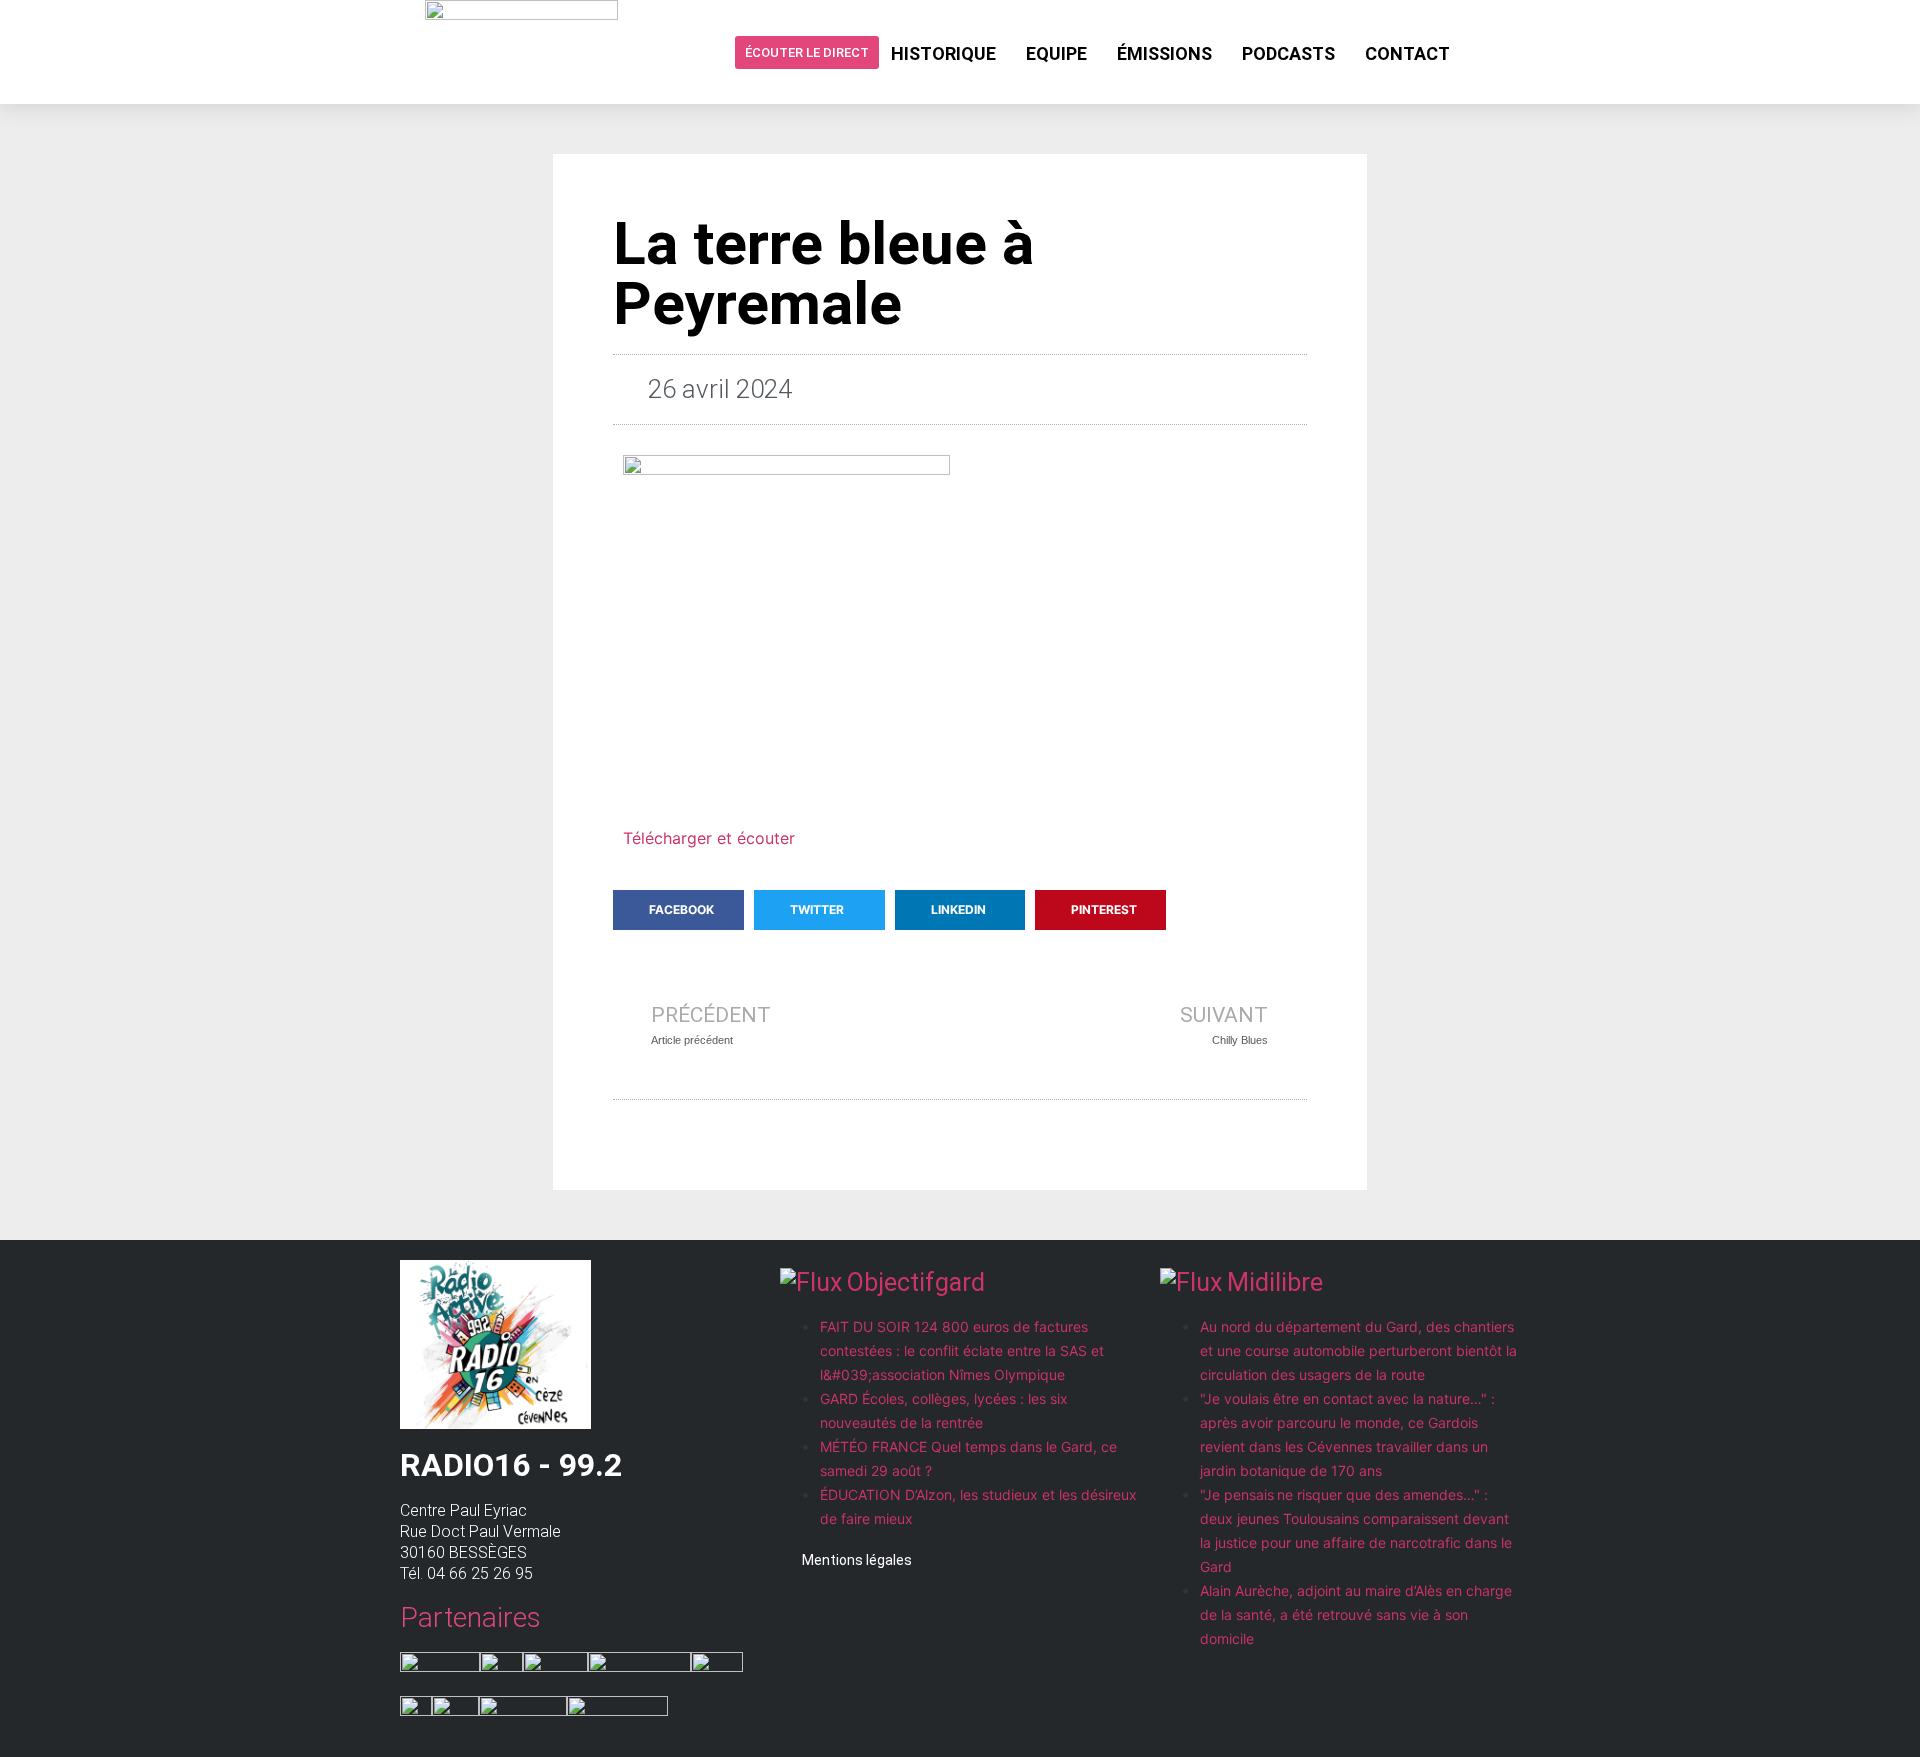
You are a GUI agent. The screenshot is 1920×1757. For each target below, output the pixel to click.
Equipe (1056, 53)
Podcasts (1288, 53)
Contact (1407, 53)
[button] (678, 910)
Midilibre (1275, 1282)
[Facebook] (1481, 52)
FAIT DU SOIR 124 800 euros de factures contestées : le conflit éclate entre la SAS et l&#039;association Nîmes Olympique (962, 1350)
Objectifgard (916, 1282)
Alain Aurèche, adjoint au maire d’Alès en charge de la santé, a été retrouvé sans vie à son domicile (1356, 1614)
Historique (943, 53)
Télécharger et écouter (709, 838)
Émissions (1164, 53)
